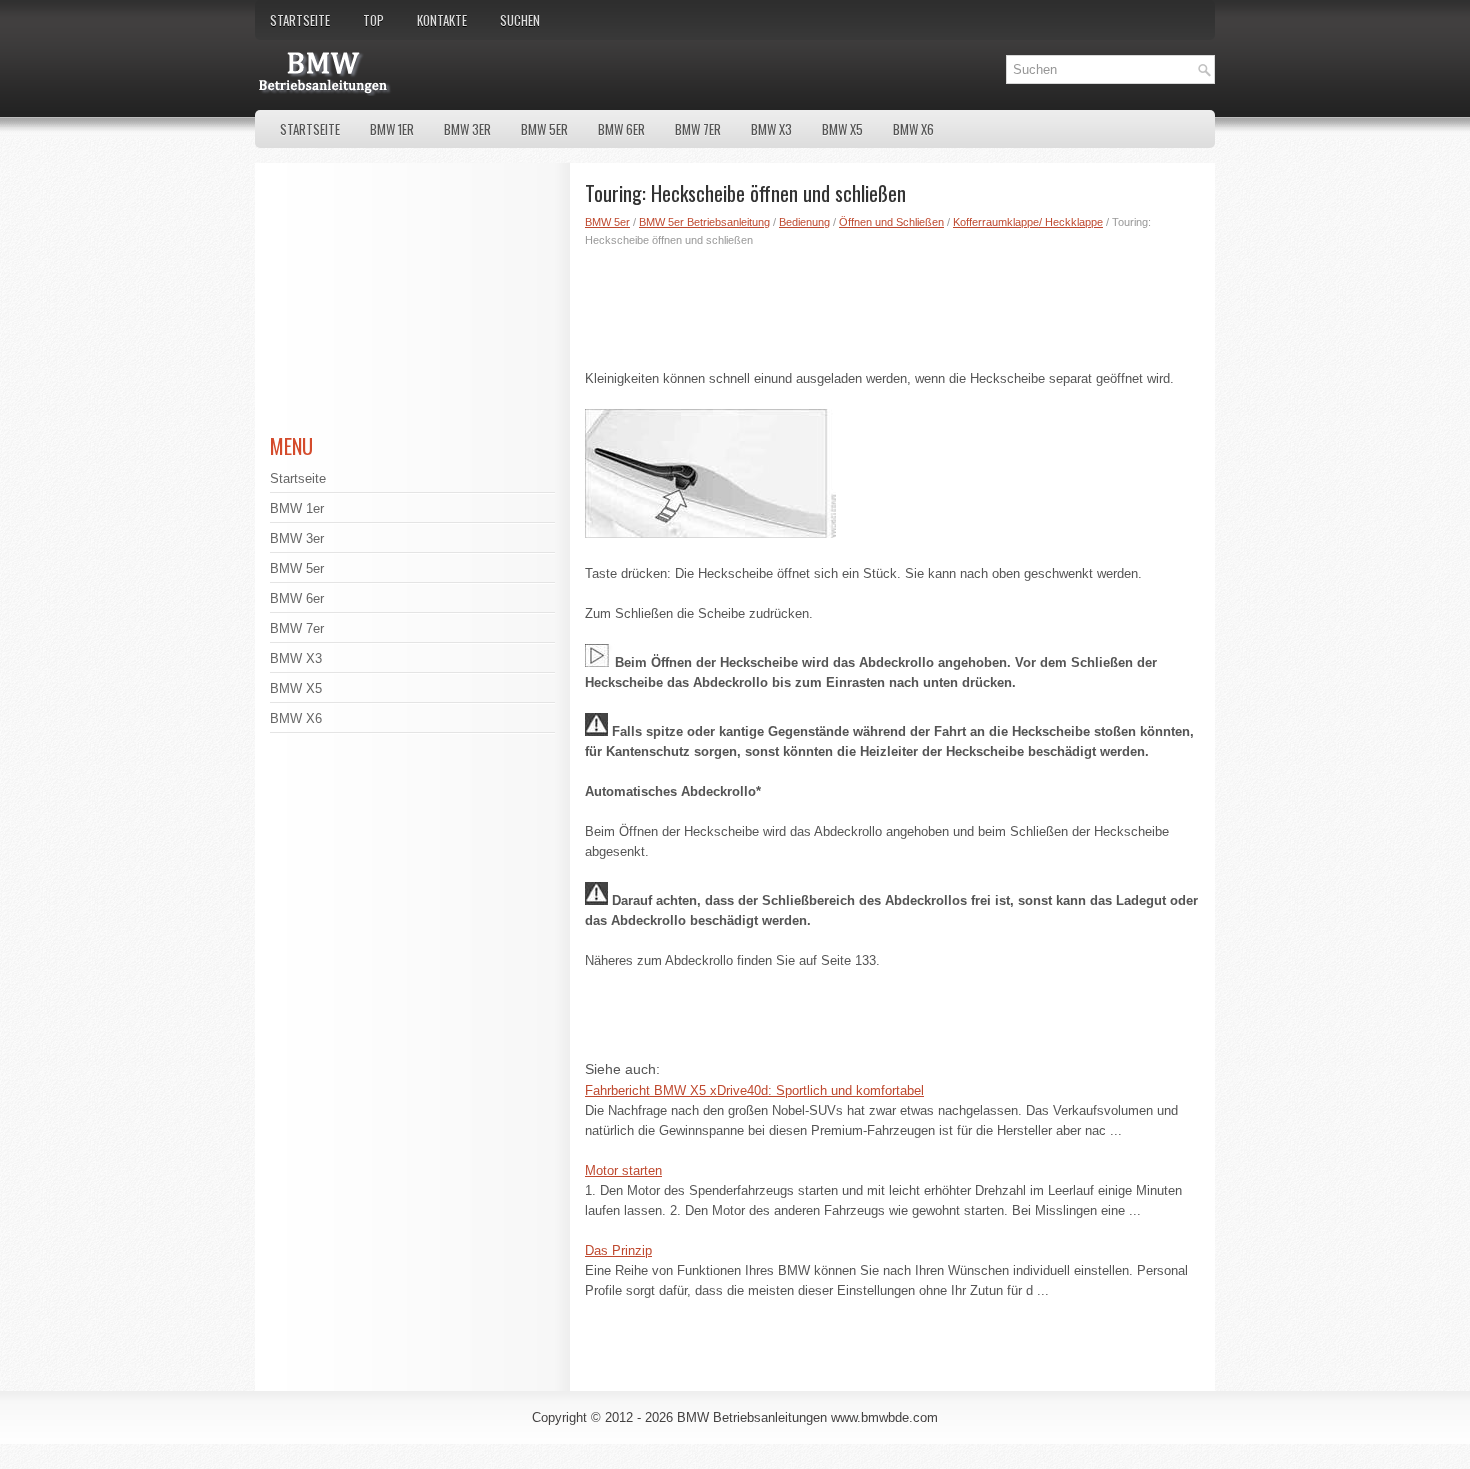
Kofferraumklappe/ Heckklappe (1028, 222)
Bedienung (804, 222)
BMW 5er (544, 129)
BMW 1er (392, 129)
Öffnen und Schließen (891, 222)
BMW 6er (621, 129)
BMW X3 (771, 129)
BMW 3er (467, 129)
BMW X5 (842, 129)
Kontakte (442, 20)
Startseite (300, 20)
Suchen (520, 20)
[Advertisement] (892, 304)
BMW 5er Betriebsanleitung (704, 222)
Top (373, 20)
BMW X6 (913, 129)
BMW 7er (698, 129)
